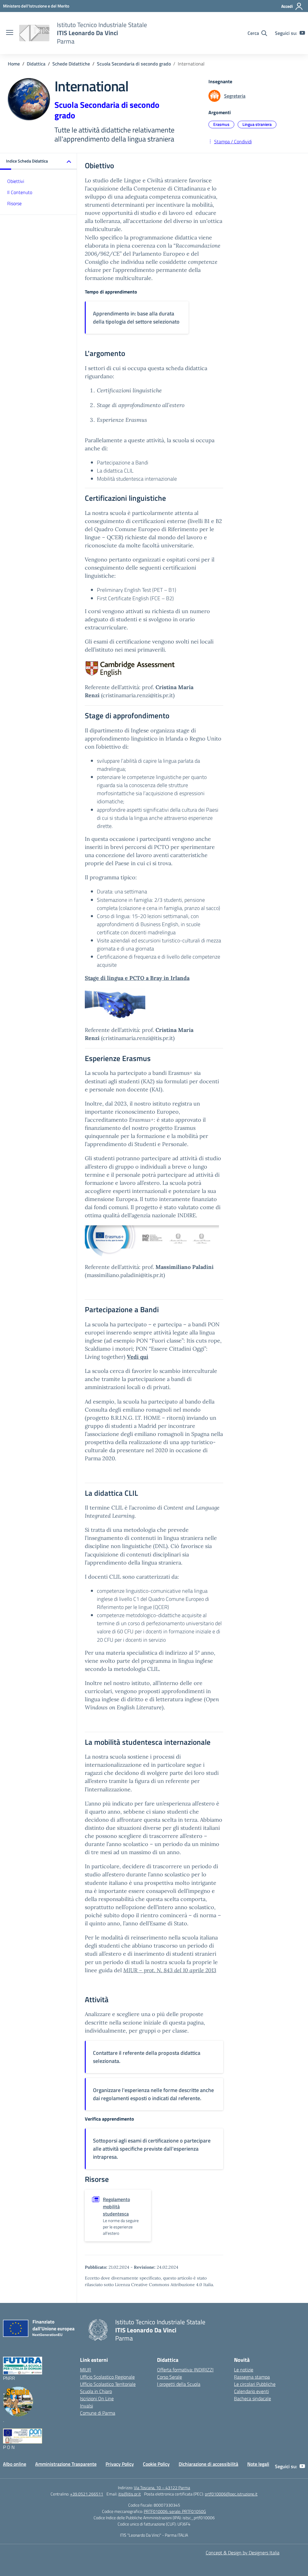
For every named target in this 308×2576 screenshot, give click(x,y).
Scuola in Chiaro (96, 2391)
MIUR (86, 2370)
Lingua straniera (257, 124)
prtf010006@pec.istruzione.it (231, 2494)
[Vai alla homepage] (34, 33)
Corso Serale (169, 2377)
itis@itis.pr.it (129, 2494)
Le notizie (244, 2370)
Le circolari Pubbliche (255, 2384)
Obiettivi (16, 181)
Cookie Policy (156, 2464)
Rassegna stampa (252, 2377)
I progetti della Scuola (179, 2384)
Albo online (15, 2464)
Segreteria (235, 96)
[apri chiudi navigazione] (10, 33)
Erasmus (221, 124)
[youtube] (302, 33)
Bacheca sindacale (253, 2398)
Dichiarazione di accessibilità (208, 2464)
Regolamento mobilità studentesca (116, 2206)
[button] (38, 161)
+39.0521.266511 (87, 2494)
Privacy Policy (120, 2464)
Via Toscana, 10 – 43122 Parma (162, 2488)
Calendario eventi (251, 2391)
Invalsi (86, 2406)
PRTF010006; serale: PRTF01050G (175, 2511)
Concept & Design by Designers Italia (243, 2553)
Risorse (14, 203)
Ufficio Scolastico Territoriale (108, 2384)
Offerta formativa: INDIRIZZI (185, 2370)
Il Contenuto (20, 192)
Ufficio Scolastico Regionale (107, 2377)
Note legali (258, 2464)
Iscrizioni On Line (97, 2398)
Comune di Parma (98, 2413)
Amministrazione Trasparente (66, 2464)
